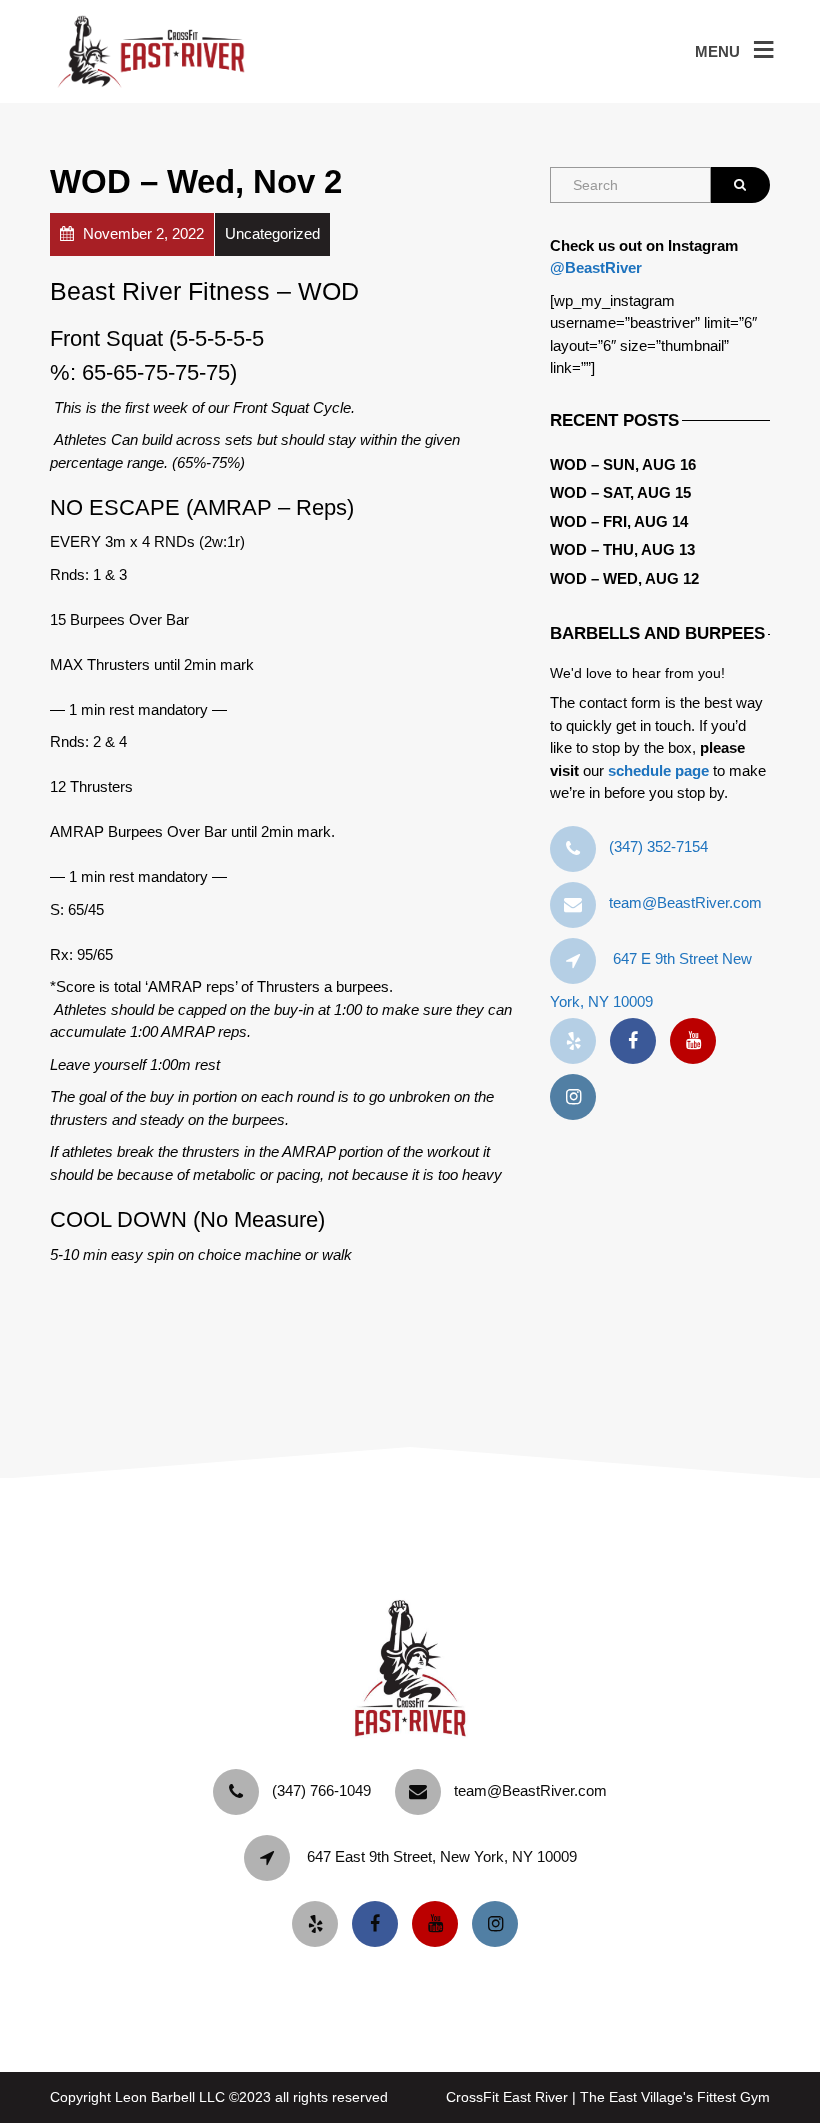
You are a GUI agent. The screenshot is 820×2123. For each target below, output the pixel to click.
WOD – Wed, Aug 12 (624, 578)
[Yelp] (578, 1041)
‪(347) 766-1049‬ (321, 1790)
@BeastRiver (596, 267)
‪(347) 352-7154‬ (658, 846)
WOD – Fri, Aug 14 (619, 521)
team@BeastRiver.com (685, 902)
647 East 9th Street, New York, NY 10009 (442, 1856)
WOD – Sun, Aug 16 (623, 464)
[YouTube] (698, 1041)
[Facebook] (638, 1041)
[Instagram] (578, 1097)
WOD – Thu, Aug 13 (622, 549)
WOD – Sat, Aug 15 (620, 492)
